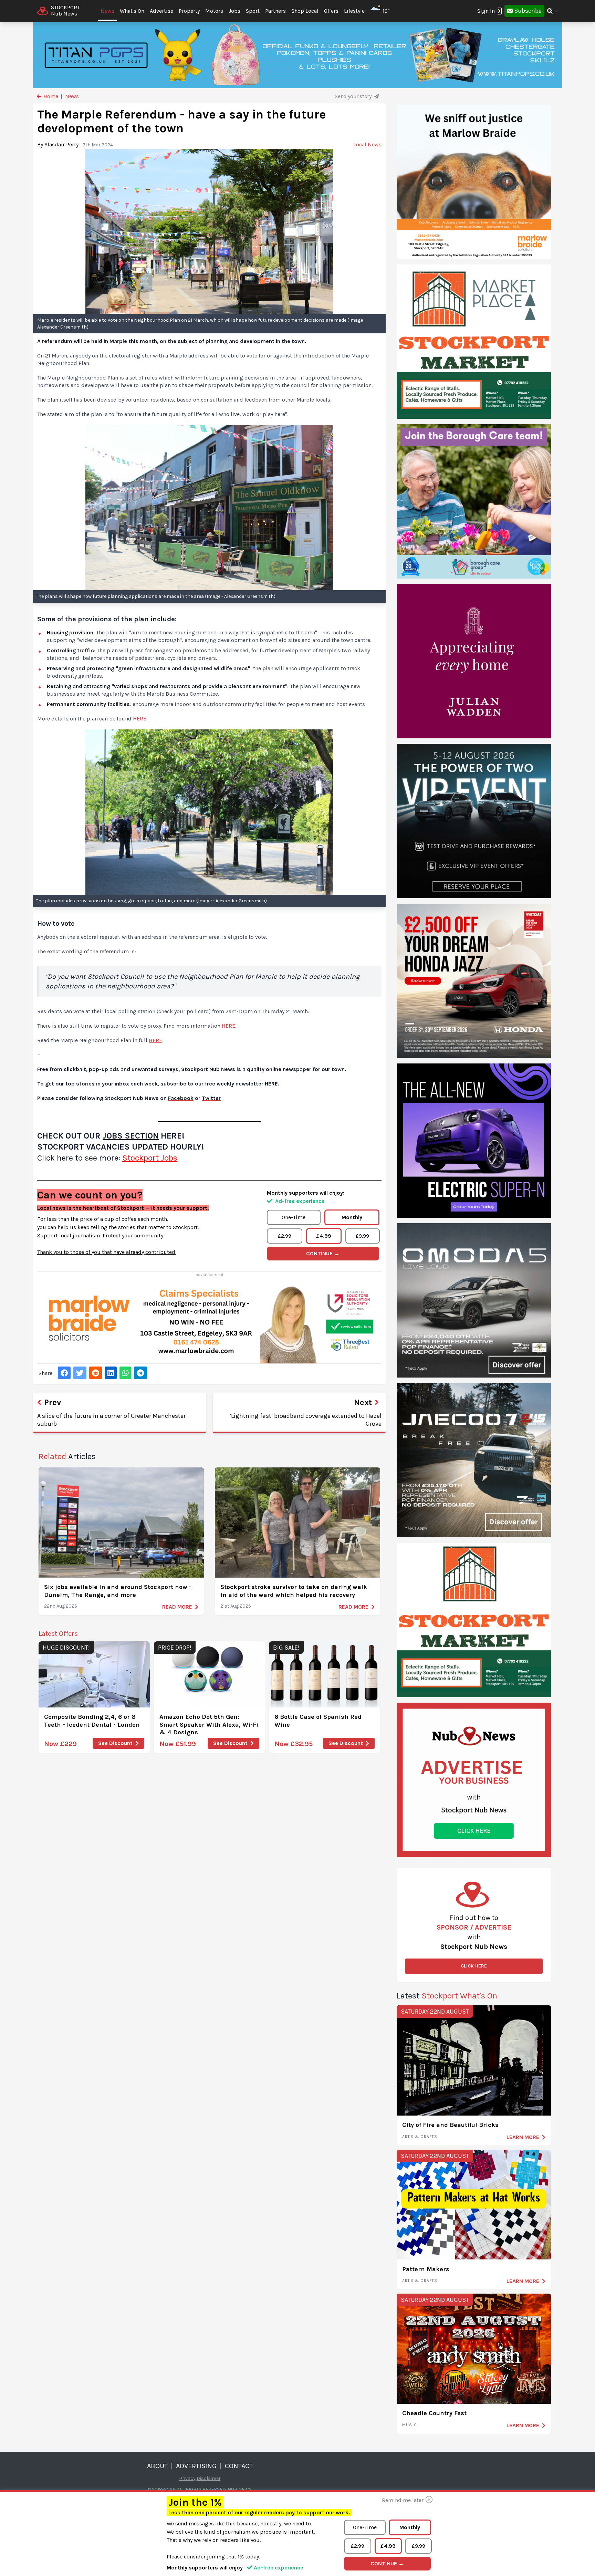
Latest (447, 1996)
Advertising (196, 2466)
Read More (177, 1607)
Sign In (486, 11)
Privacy (187, 2478)
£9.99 (362, 1236)
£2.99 (285, 1236)
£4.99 (324, 1236)
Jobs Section (131, 1136)
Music (410, 2425)
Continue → (323, 1253)
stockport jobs (150, 1158)
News (107, 11)
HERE (140, 719)
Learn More (523, 2137)
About (157, 2466)
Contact (239, 2466)
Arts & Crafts (420, 2137)
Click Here (474, 1966)
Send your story (354, 96)
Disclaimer (209, 2478)
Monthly (352, 1217)
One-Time (294, 1217)
